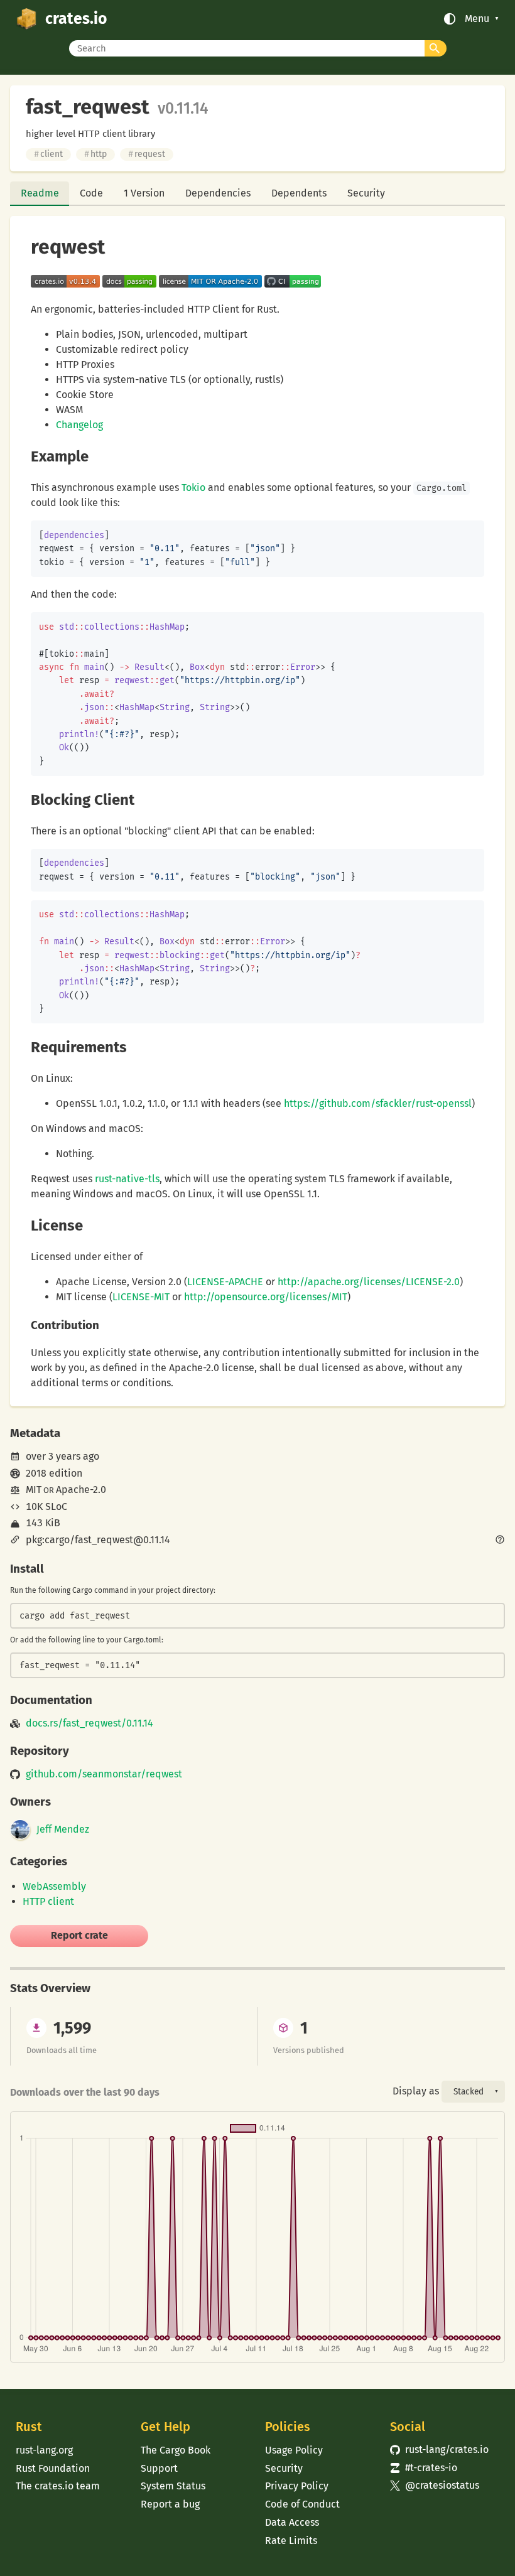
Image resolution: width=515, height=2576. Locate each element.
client (48, 154)
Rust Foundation (53, 2468)
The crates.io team (58, 2486)
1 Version (144, 193)
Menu (477, 19)
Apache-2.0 (81, 1490)
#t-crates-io (424, 2468)
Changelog (79, 425)
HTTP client (48, 1901)
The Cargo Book (176, 2450)
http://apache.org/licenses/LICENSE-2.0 (369, 1282)
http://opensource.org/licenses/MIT (266, 1297)
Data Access (292, 2522)
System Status (173, 2486)
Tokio (193, 488)
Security (366, 193)
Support (159, 2468)
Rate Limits (291, 2541)
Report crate (79, 1935)
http (95, 154)
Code (91, 193)
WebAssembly (54, 1886)
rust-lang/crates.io (439, 2449)
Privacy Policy (297, 2486)
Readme (40, 193)
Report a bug (170, 2504)
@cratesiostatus (435, 2485)
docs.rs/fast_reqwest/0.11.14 (89, 1723)
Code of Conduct (302, 2504)
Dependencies (218, 193)
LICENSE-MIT (141, 1297)
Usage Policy (294, 2450)
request (147, 154)
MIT (34, 1490)
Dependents (299, 193)
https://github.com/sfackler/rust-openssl (378, 1103)
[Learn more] (500, 1541)
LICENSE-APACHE (225, 1282)
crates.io (76, 19)
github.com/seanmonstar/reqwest (104, 1774)
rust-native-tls (127, 1179)
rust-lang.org (44, 2450)
